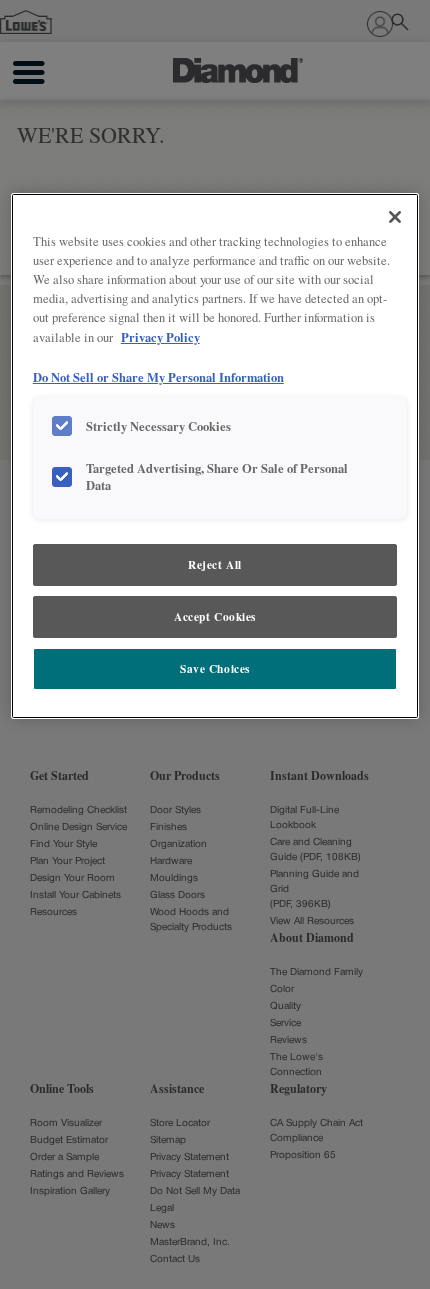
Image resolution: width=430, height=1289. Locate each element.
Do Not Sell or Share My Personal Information (158, 377)
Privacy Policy (160, 337)
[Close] (395, 217)
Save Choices (215, 668)
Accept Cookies (215, 616)
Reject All (215, 564)
